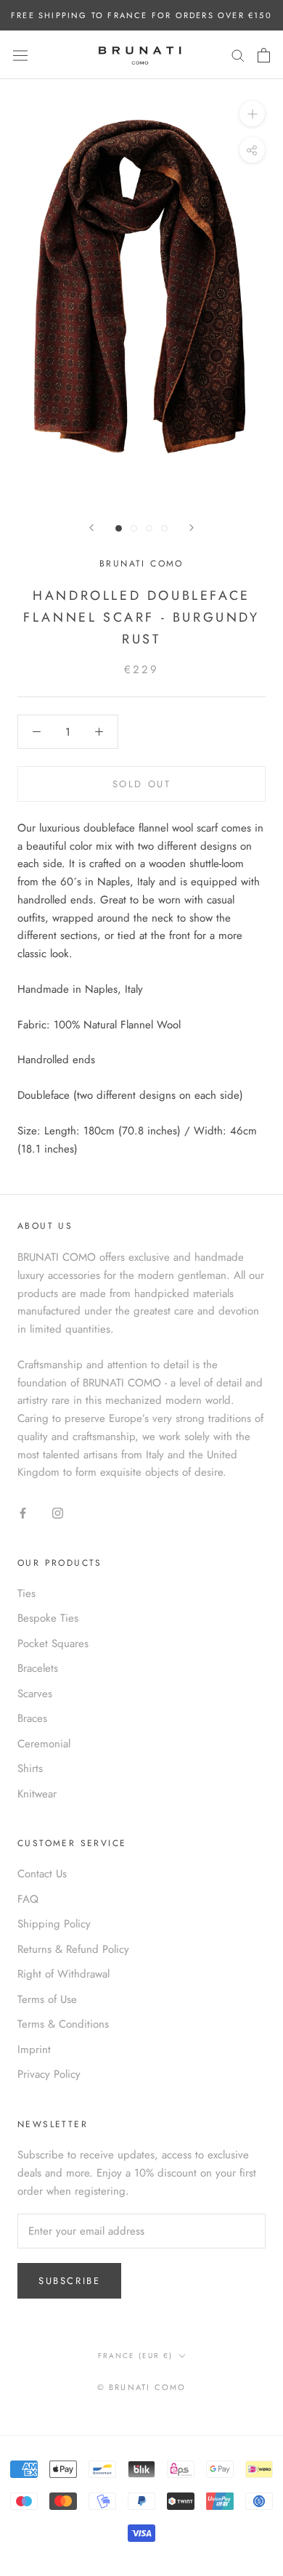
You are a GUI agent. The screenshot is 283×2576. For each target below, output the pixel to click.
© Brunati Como (142, 2387)
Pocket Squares (53, 1643)
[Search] (238, 55)
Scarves (35, 1694)
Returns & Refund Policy (73, 1949)
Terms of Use (47, 1999)
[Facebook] (23, 1512)
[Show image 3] (149, 528)
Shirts (30, 1768)
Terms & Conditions (63, 2024)
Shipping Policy (54, 1924)
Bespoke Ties (48, 1618)
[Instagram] (58, 1512)
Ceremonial (44, 1744)
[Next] (192, 528)
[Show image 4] (164, 528)
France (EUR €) (135, 2356)
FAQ (28, 1899)
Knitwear (37, 1794)
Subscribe (69, 2281)
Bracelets (38, 1668)
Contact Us (42, 1874)
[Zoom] (252, 114)
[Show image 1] (119, 528)
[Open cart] (264, 55)
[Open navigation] (20, 55)
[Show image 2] (134, 528)
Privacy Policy (49, 2074)
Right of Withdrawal (63, 1974)
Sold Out (142, 784)
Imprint (34, 2049)
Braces (32, 1718)
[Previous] (91, 528)
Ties (26, 1593)
